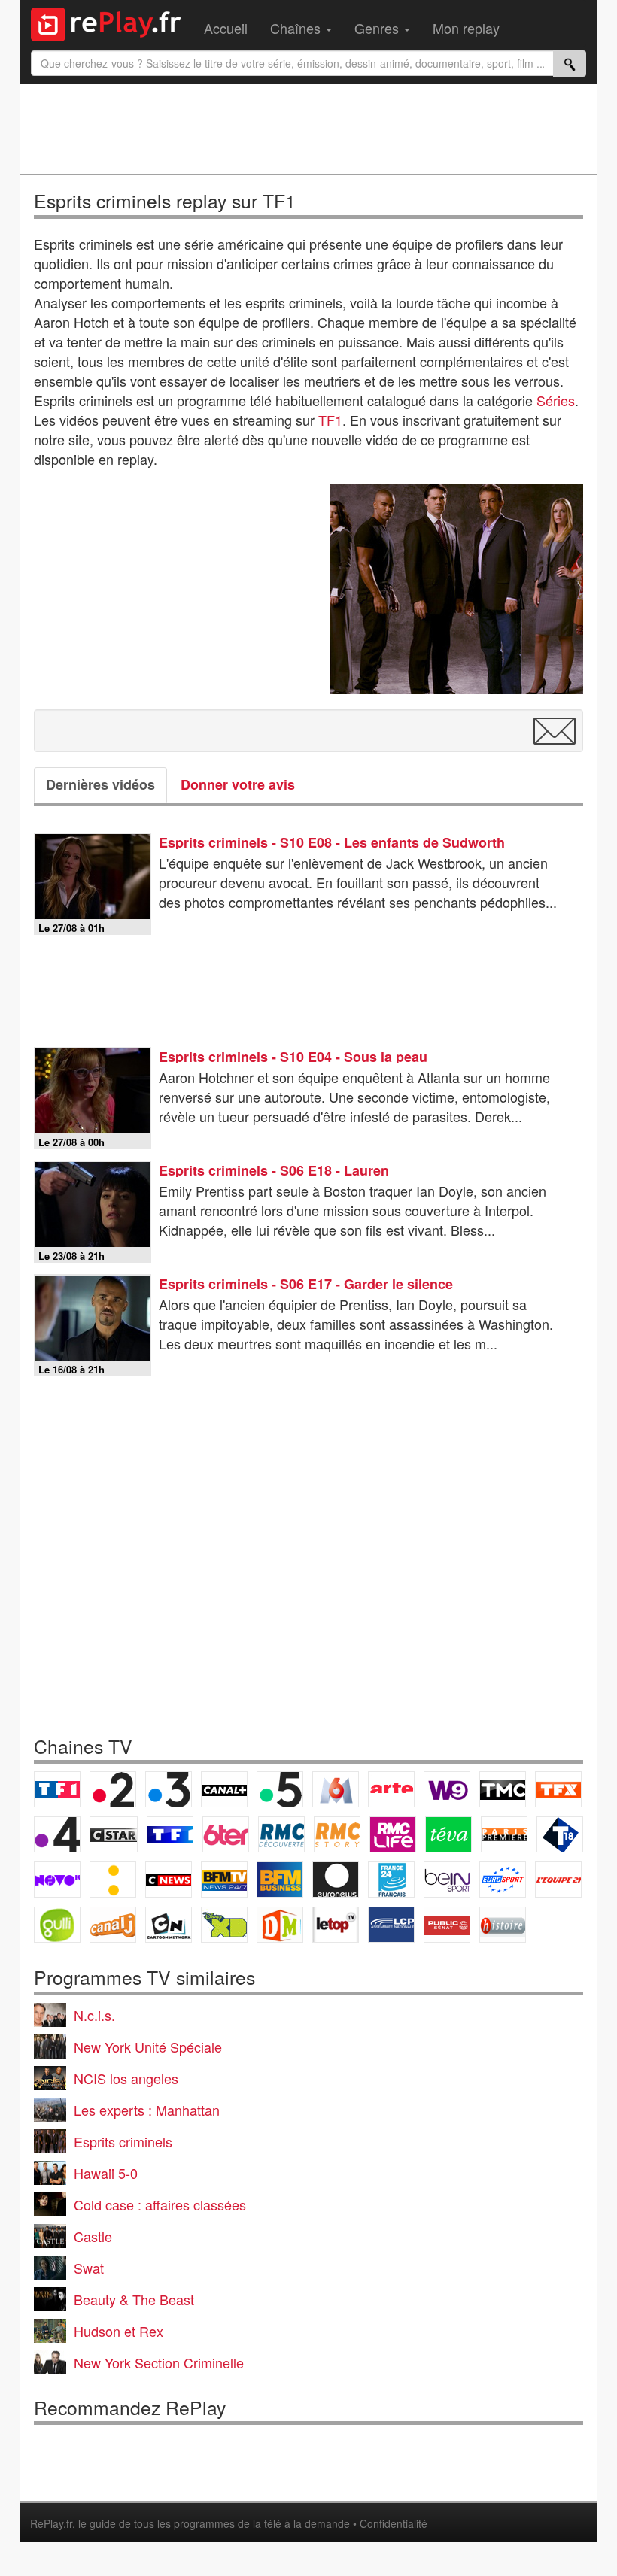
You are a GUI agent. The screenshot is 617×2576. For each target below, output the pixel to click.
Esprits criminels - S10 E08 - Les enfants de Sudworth (332, 842)
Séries (556, 400)
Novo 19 (57, 1880)
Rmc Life (393, 1834)
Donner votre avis (238, 784)
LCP (391, 1925)
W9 (447, 1789)
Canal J (113, 1925)
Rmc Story (337, 1834)
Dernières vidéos (100, 784)
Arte (391, 1789)
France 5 (280, 1789)
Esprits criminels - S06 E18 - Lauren (274, 1170)
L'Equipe (558, 1880)
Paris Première (504, 1834)
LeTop (336, 1925)
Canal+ (224, 1789)
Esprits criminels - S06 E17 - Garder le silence (306, 1284)
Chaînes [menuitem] (297, 28)
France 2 (113, 1789)
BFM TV (224, 1880)
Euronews (336, 1880)
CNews (169, 1880)
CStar (114, 1834)
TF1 (330, 420)
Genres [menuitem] (378, 28)
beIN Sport (447, 1880)
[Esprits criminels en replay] (457, 589)
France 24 (391, 1880)
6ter (226, 1834)
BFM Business (280, 1880)
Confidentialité (394, 2523)
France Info (113, 1880)
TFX (558, 1789)
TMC (503, 1789)
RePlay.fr (51, 2523)
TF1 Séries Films (170, 1834)
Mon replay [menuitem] (466, 28)
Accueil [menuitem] (226, 28)
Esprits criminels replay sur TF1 (165, 200)
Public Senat (447, 1925)
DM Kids (280, 1925)
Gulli (57, 1925)
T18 (560, 1834)
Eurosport (503, 1880)
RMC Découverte (281, 1834)
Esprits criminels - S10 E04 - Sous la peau (293, 1057)
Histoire (503, 1925)
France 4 (57, 1834)
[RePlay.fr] (112, 23)
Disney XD (224, 1925)
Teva (448, 1834)
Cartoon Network (169, 1925)
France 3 (169, 1789)
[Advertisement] (308, 129)
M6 (336, 1789)
